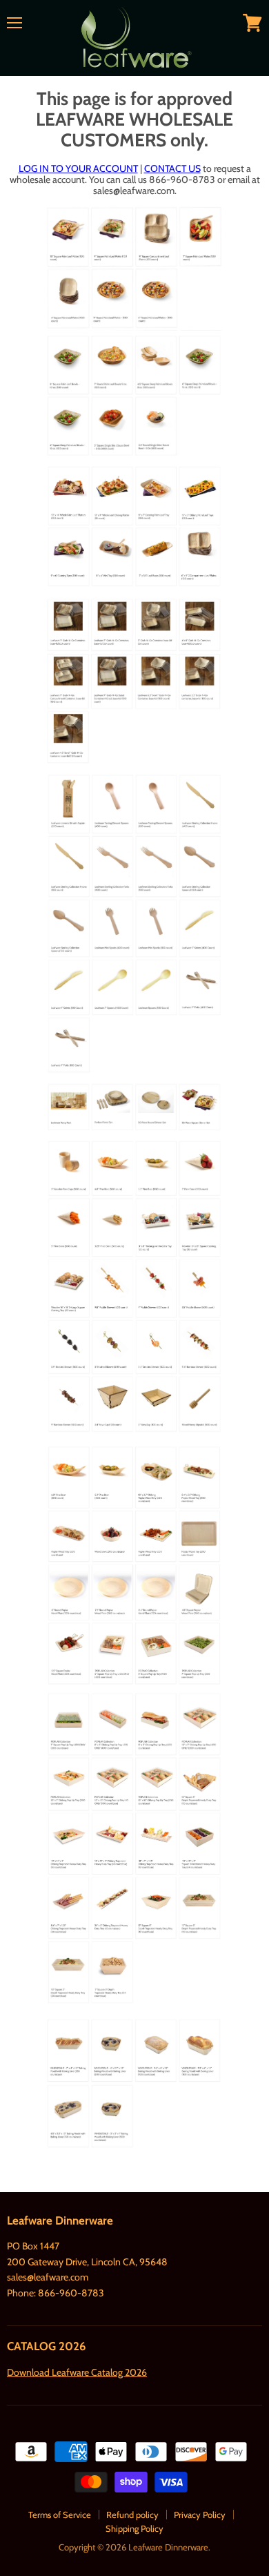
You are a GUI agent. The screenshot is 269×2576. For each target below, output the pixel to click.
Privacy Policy (200, 2515)
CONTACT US (172, 168)
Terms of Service (60, 2515)
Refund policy (132, 2515)
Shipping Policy (134, 2528)
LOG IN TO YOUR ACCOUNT (78, 168)
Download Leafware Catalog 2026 (77, 2372)
